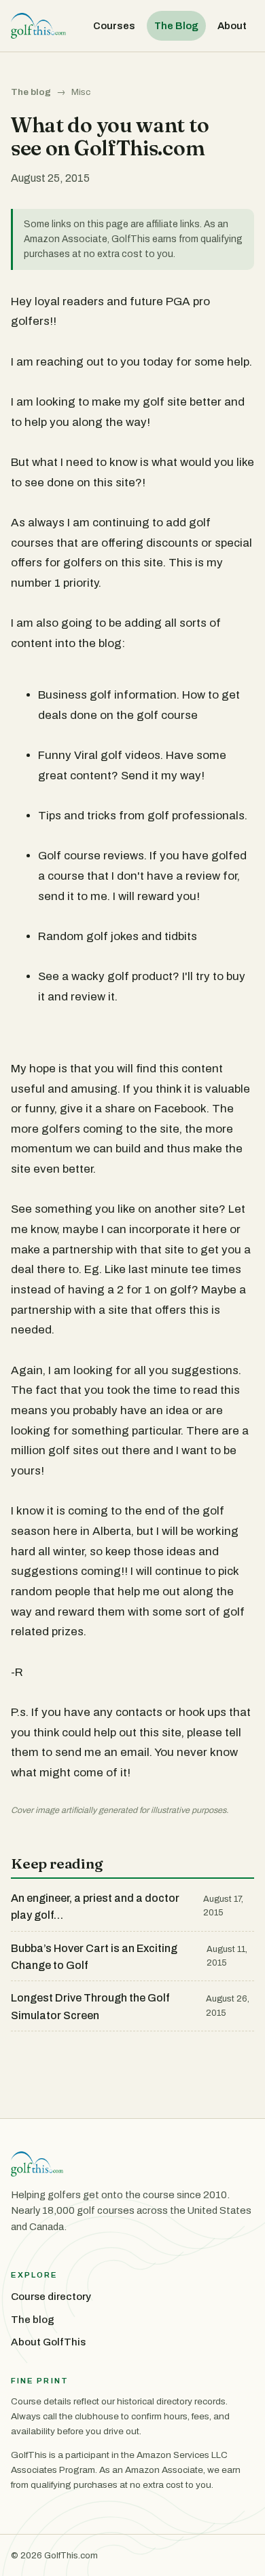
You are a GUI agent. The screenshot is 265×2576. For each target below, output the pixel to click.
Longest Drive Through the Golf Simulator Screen (90, 2007)
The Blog (176, 26)
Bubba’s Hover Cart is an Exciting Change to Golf (94, 1957)
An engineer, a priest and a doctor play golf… (95, 1907)
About (232, 26)
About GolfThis (48, 2342)
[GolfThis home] (38, 26)
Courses (114, 26)
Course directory (51, 2297)
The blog (31, 92)
